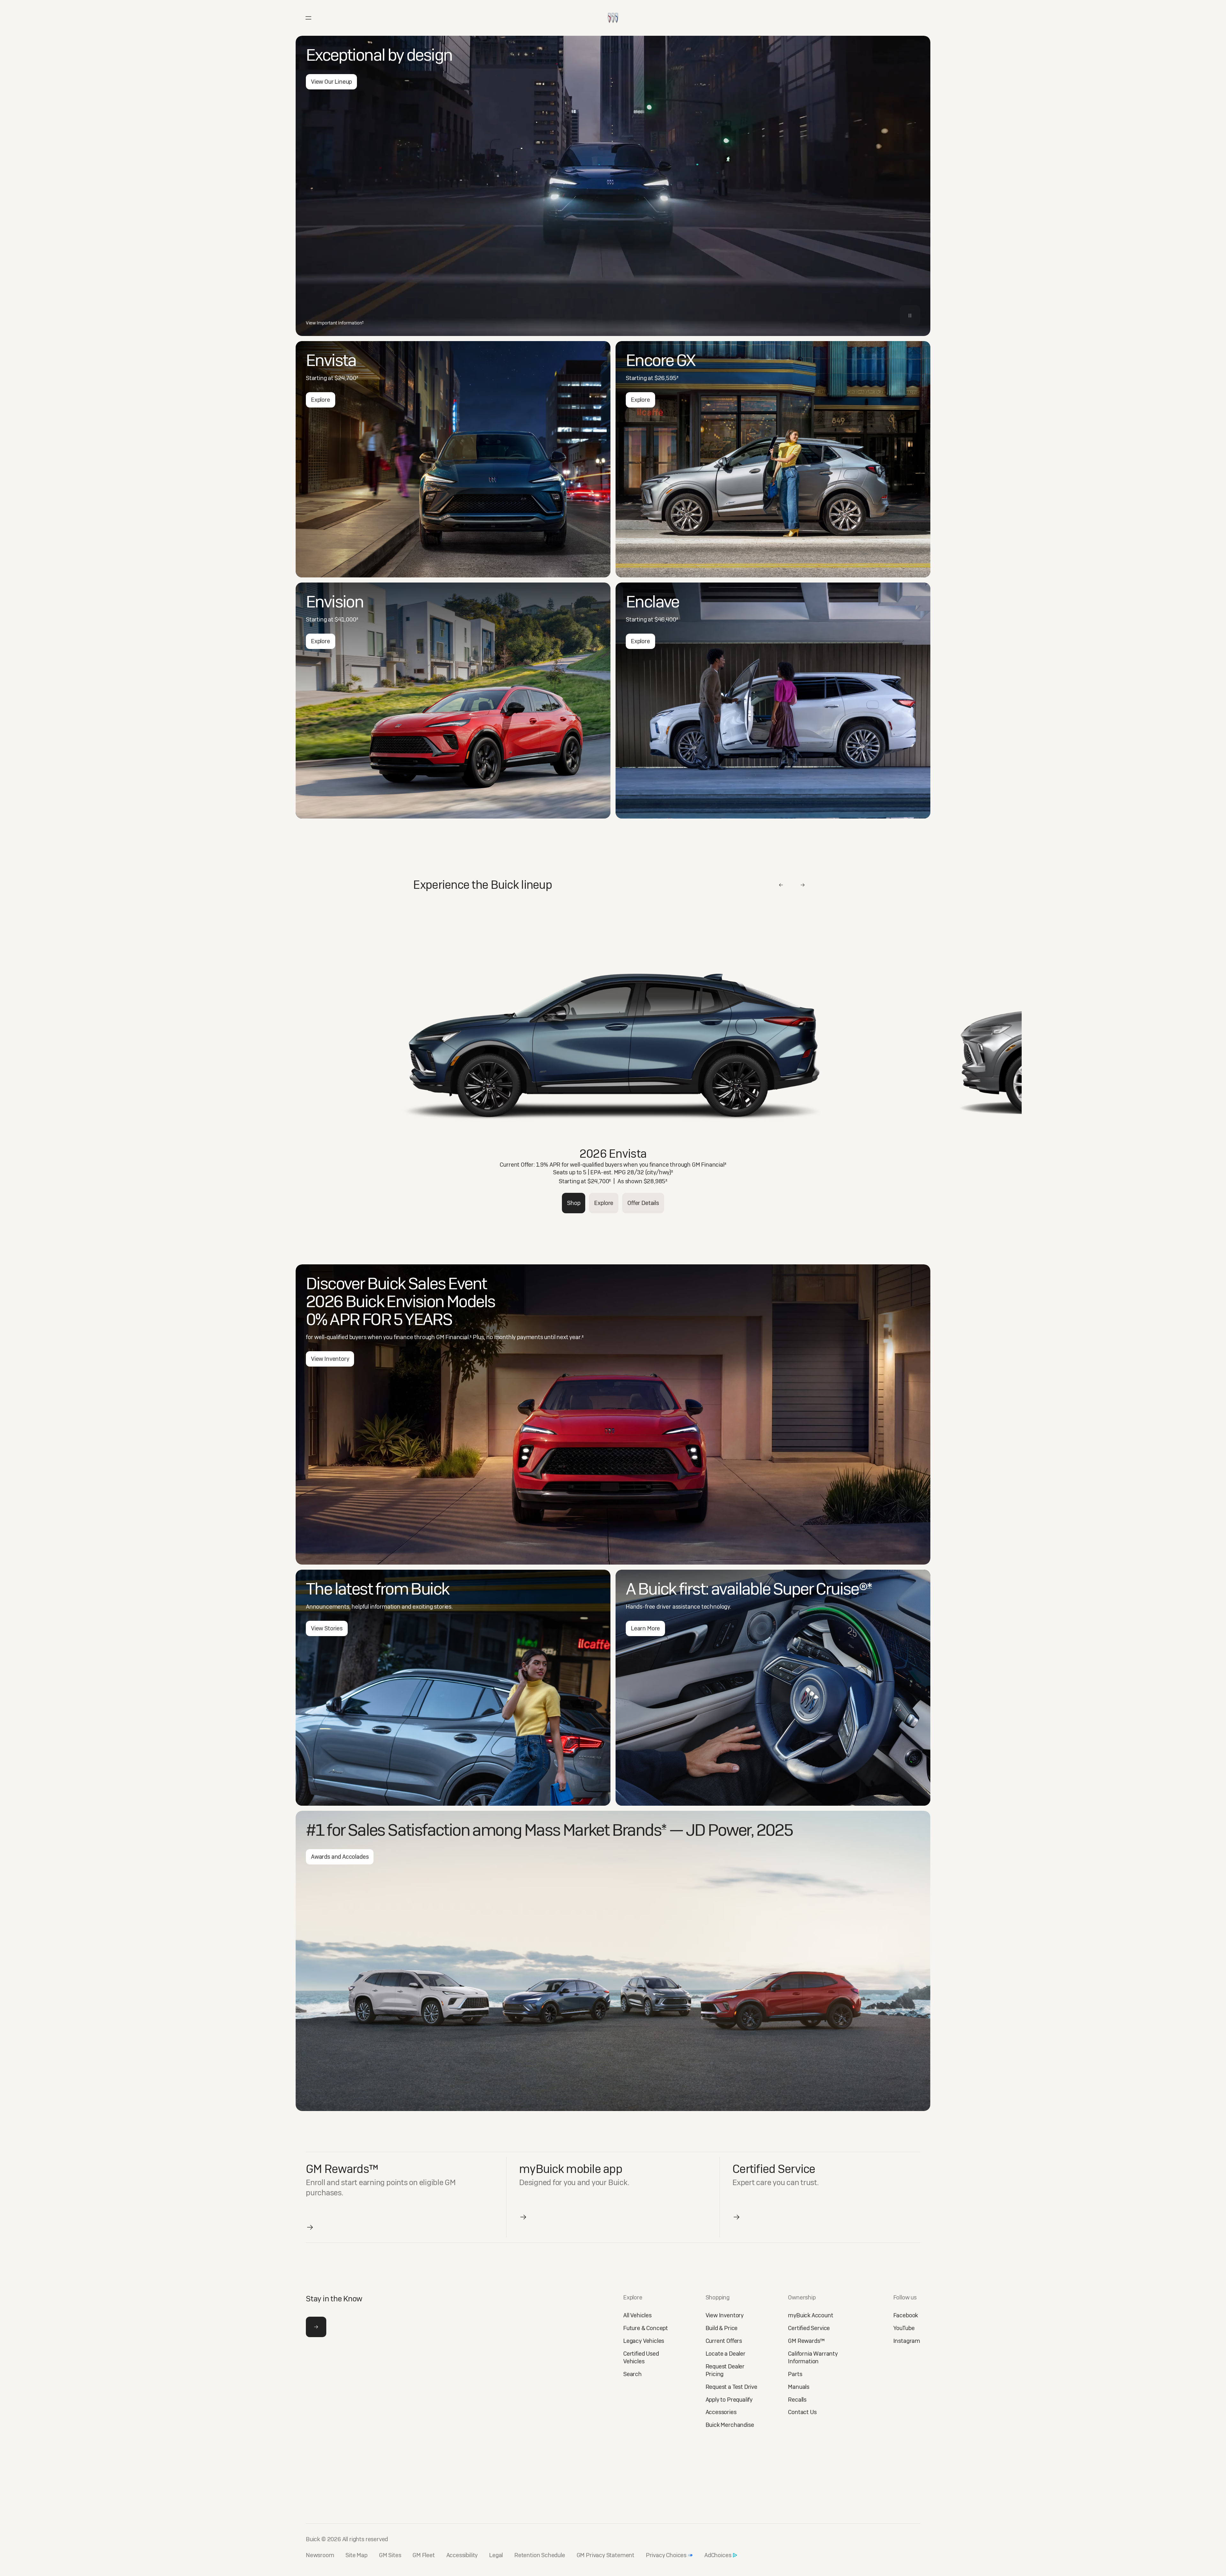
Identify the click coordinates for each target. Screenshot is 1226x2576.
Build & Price (722, 2328)
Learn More (645, 1628)
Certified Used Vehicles (641, 2357)
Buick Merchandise (730, 2425)
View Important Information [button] (335, 323)
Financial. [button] (458, 1337)
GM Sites (390, 2555)
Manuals (799, 2387)
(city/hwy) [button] (659, 1172)
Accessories (721, 2412)
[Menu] (308, 18)
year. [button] (576, 1337)
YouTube (904, 2328)
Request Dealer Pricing (725, 2370)
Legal (496, 2555)
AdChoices (718, 2555)
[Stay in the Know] (316, 2327)
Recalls (797, 2400)
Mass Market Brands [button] (595, 1830)
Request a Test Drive (731, 2387)
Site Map (356, 2555)
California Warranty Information (813, 2357)
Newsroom (320, 2555)
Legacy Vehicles (644, 2341)
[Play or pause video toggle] (910, 316)
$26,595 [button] (666, 378)
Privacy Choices (666, 2555)
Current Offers (724, 2341)
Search (632, 2374)
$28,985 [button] (656, 1181)
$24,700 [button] (346, 378)
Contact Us (802, 2412)
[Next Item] (803, 885)
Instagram (907, 2341)
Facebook (906, 2315)
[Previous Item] (781, 885)
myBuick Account (810, 2315)
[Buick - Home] (613, 11)
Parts (795, 2374)
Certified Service (809, 2328)
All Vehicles (637, 2315)
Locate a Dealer (726, 2354)
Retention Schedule (540, 2555)
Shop (574, 1203)
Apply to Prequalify (729, 2400)
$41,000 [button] (346, 619)
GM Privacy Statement (605, 2555)
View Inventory (330, 1359)
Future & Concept (646, 2328)
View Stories (327, 1628)
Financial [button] (714, 1165)
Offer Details (643, 1203)
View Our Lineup (331, 82)
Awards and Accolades (340, 1857)
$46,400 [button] (666, 619)
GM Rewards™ (806, 2341)
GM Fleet (424, 2555)
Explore (321, 400)
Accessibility (462, 2555)
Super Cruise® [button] (822, 1589)
